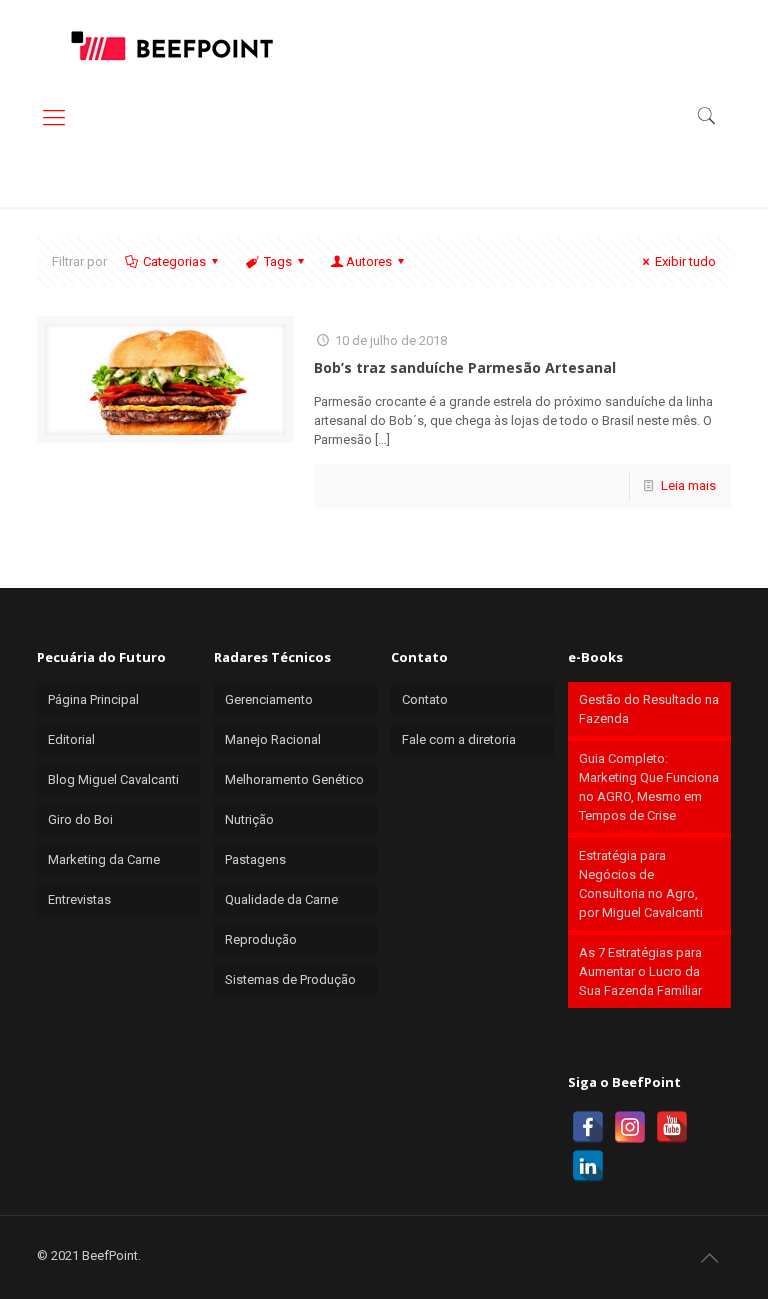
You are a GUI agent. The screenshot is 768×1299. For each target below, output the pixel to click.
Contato (425, 699)
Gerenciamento (269, 699)
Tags (278, 261)
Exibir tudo (685, 261)
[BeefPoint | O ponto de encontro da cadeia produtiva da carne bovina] (171, 45)
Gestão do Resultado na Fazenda (649, 709)
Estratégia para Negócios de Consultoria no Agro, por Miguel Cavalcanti (641, 884)
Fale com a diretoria (459, 739)
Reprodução (261, 939)
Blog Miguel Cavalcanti (113, 779)
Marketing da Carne (104, 859)
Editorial (71, 739)
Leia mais (688, 485)
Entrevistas (79, 899)
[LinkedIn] (588, 1166)
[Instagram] (630, 1127)
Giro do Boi (80, 819)
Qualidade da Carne (281, 899)
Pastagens (255, 859)
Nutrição (249, 819)
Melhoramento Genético (294, 779)
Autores (369, 261)
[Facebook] (588, 1127)
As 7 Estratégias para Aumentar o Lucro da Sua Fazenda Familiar (640, 971)
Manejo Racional (273, 739)
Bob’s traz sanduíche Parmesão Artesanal (465, 367)
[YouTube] (672, 1127)
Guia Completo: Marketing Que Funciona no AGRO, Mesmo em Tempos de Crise (649, 787)
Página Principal (93, 699)
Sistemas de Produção (290, 979)
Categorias (174, 261)
